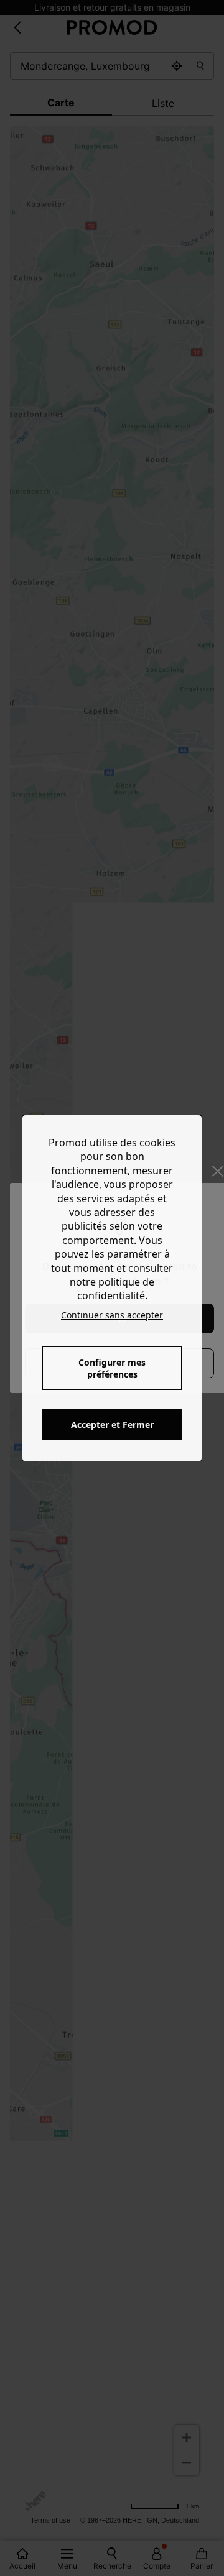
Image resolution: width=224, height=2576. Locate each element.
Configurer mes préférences (112, 1368)
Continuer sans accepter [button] (112, 1315)
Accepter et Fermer (112, 1424)
